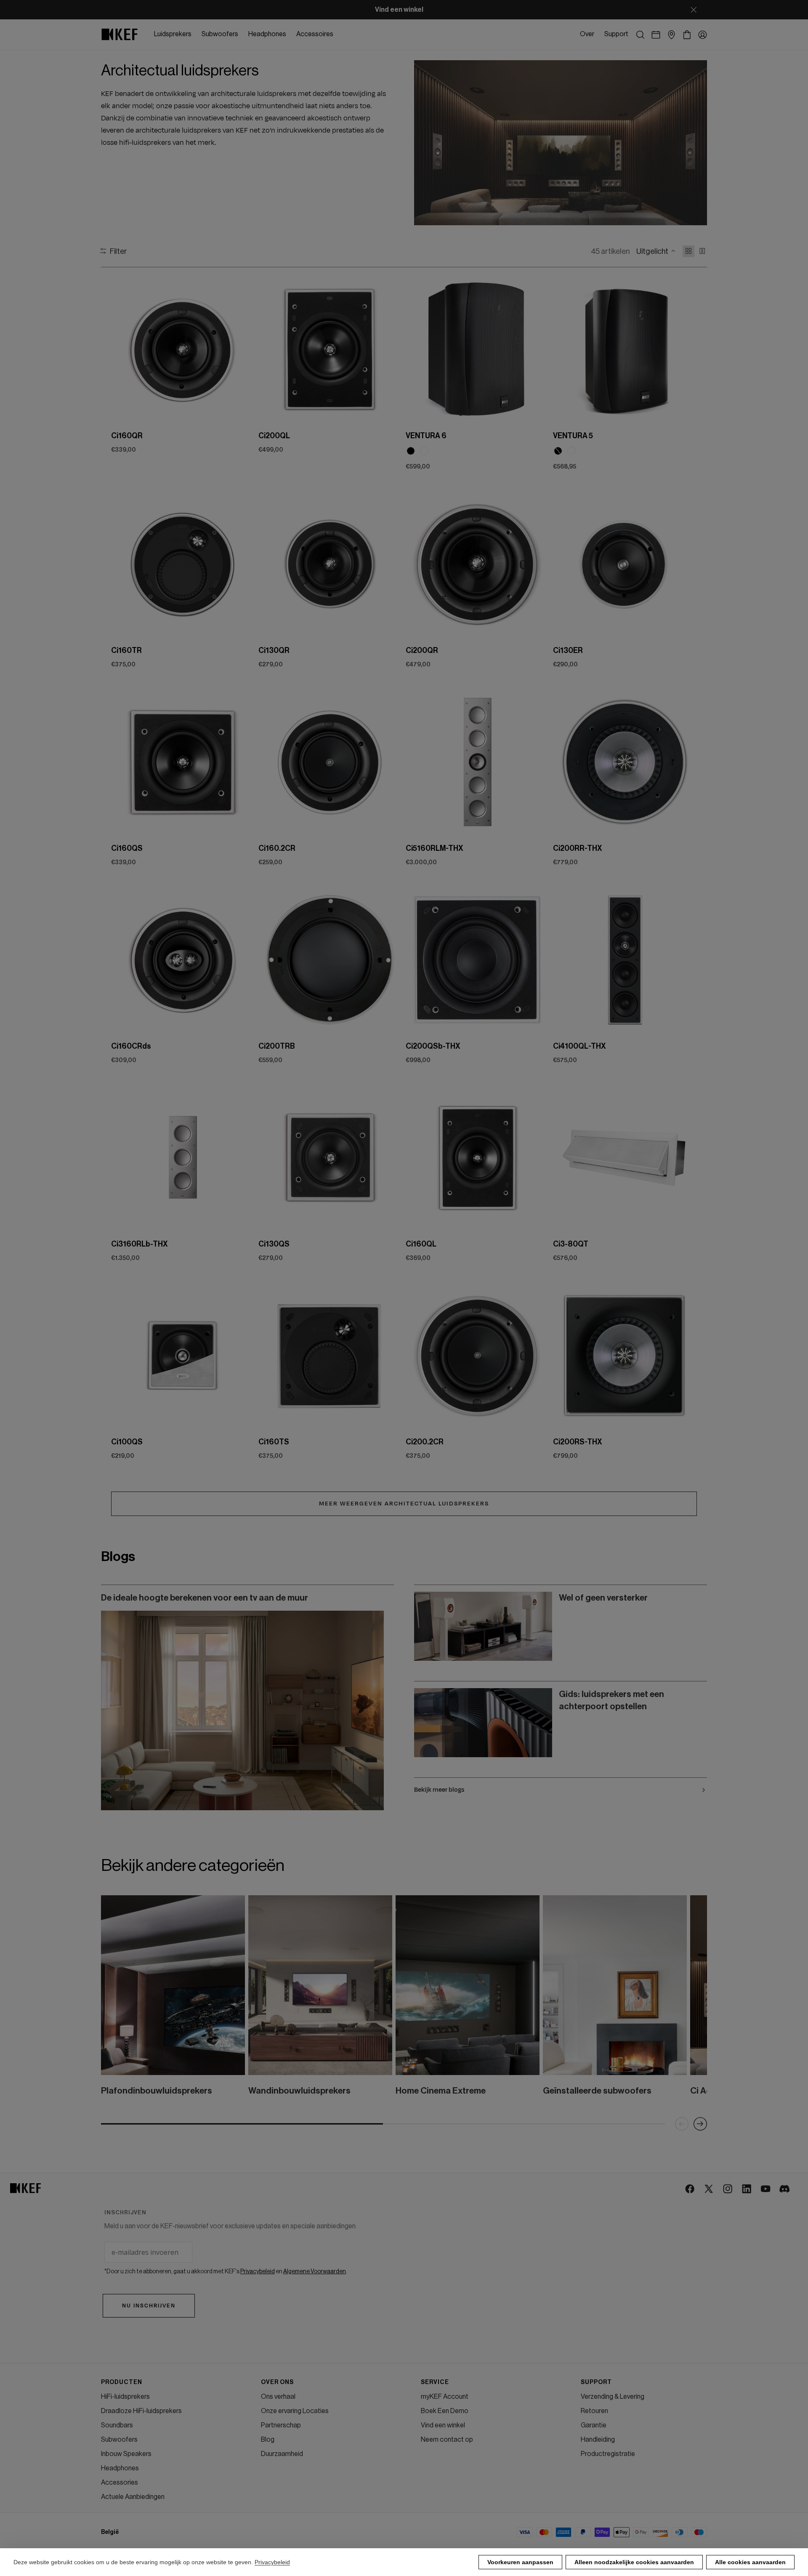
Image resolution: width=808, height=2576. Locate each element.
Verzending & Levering (613, 2397)
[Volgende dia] (242, 349)
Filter (118, 251)
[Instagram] (728, 2189)
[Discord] (785, 2189)
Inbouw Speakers (126, 2454)
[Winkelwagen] (687, 35)
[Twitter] (709, 2189)
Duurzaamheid (282, 2454)
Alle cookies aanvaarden (750, 2562)
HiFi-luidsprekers (125, 2397)
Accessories (120, 2483)
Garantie (594, 2425)
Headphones (120, 2468)
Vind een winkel (443, 2425)
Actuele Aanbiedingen (133, 2497)
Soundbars (117, 2425)
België (110, 2532)
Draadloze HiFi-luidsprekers (141, 2411)
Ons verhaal (278, 2397)
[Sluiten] (694, 10)
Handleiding (598, 2440)
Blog (268, 2440)
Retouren (594, 2411)
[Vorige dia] (125, 349)
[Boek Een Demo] (656, 35)
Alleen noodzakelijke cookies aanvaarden (634, 2562)
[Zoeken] (640, 35)
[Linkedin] (747, 2189)
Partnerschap (281, 2425)
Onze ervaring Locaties (295, 2411)
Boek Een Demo (445, 2411)
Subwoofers (119, 2440)
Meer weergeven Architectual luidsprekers (404, 1504)
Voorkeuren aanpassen (520, 2562)
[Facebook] (690, 2189)
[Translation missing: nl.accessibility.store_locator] (671, 35)
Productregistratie (608, 2454)
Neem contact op (447, 2440)
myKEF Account (445, 2397)
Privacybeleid (272, 2562)
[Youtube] (766, 2189)
